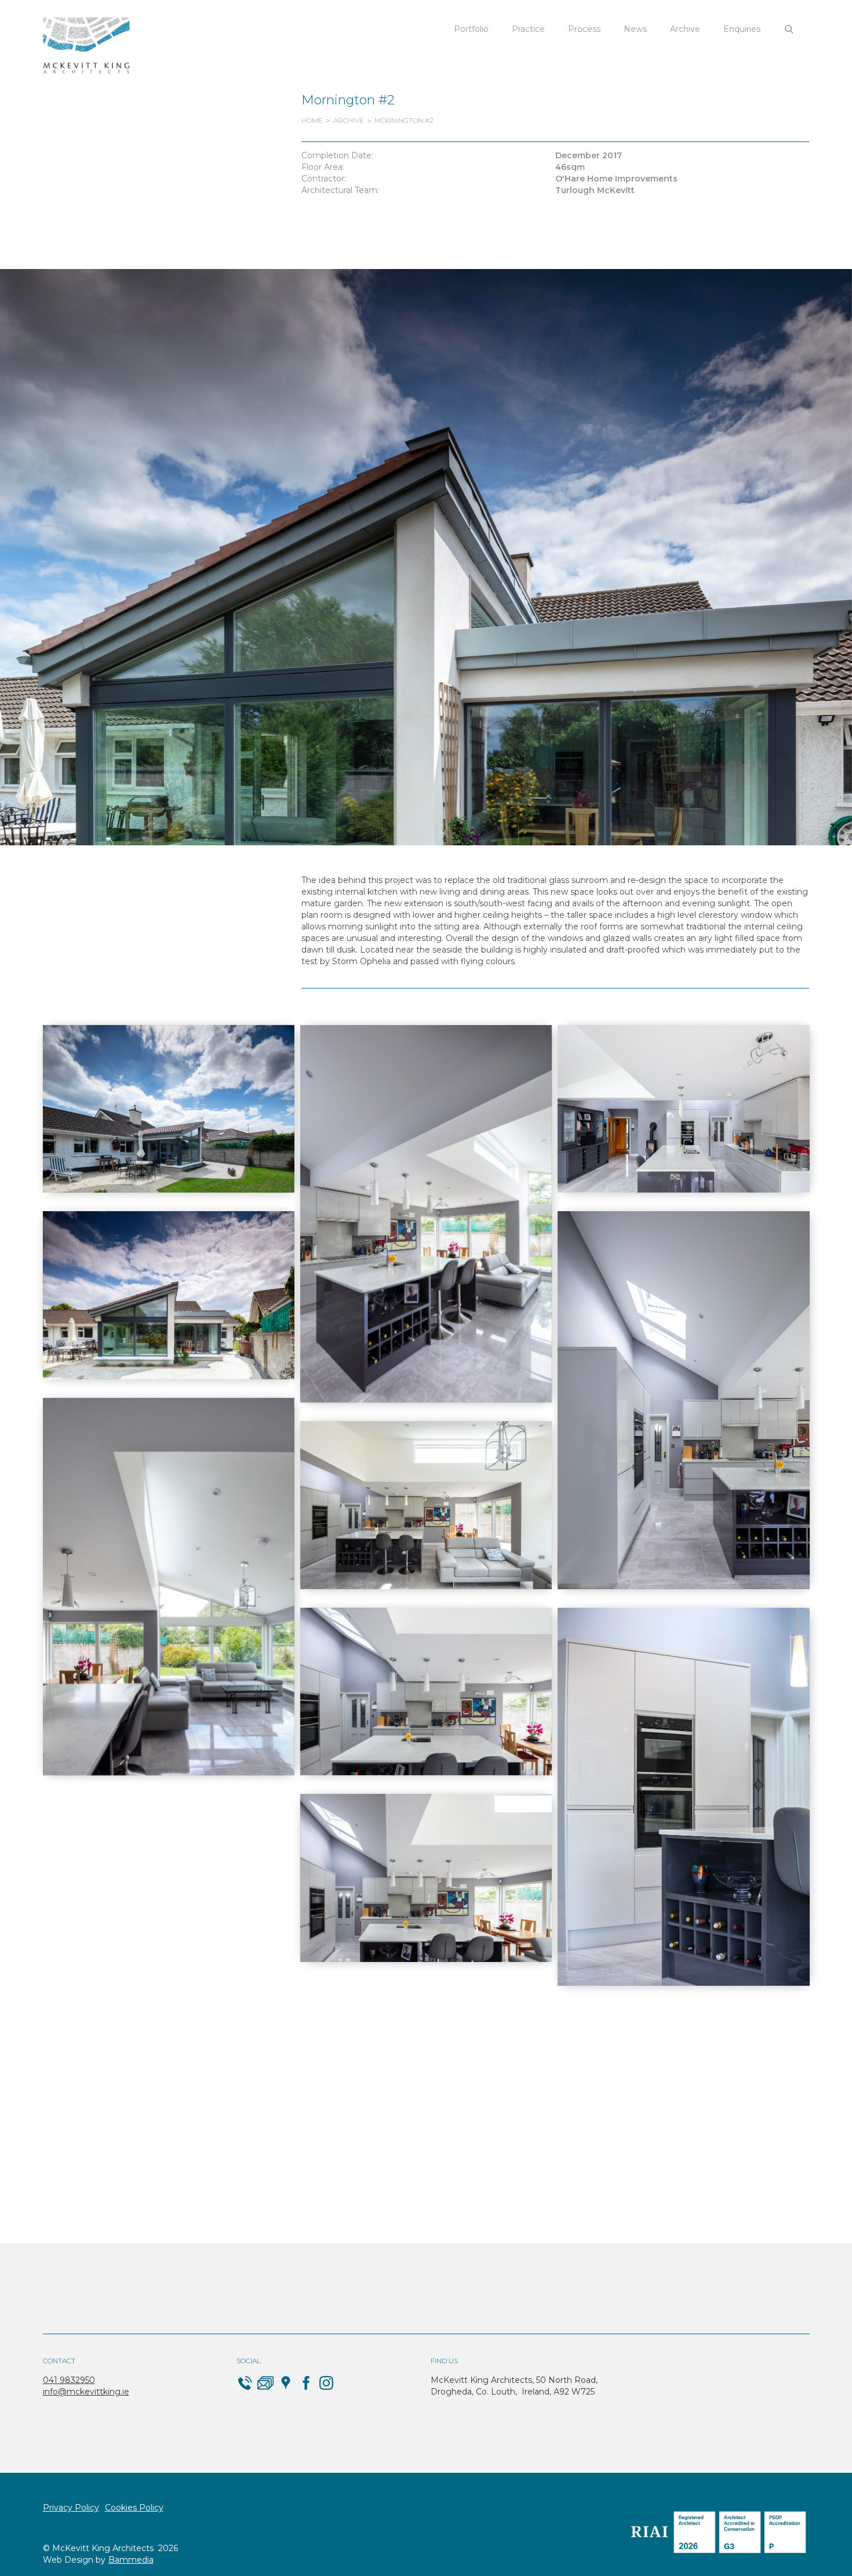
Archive (685, 29)
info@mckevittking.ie (86, 2392)
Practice (528, 29)
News (635, 29)
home (312, 120)
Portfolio (471, 29)
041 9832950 (69, 2380)
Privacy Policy (71, 2508)
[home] (86, 46)
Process (584, 29)
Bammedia (131, 2560)
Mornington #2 (404, 120)
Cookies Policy (134, 2508)
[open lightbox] (169, 1109)
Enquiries (742, 29)
